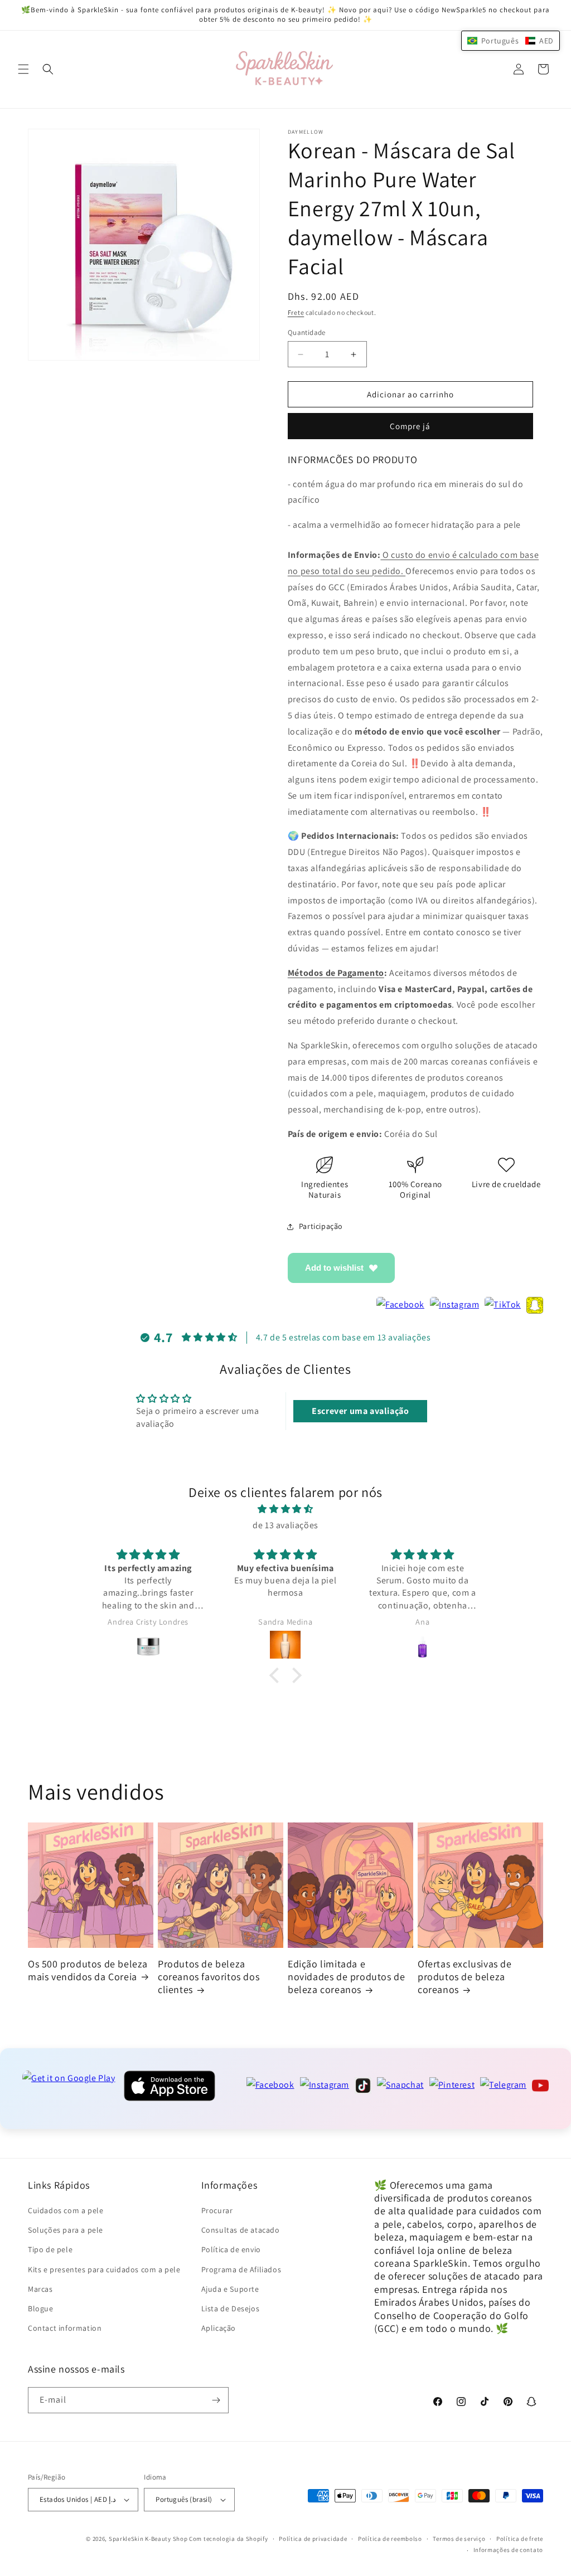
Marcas (40, 2289)
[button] (23, 69)
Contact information (65, 2328)
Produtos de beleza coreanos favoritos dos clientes (209, 1977)
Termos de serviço (459, 2539)
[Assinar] (216, 2400)
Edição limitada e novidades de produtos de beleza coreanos (346, 1977)
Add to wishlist (334, 1268)
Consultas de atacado (241, 2230)
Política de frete (520, 2539)
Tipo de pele (50, 2249)
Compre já (410, 426)
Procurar (217, 2210)
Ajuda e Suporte (230, 2289)
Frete (296, 312)
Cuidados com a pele (66, 2210)
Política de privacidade (313, 2539)
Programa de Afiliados (241, 2269)
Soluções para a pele (66, 2230)
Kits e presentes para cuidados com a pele (104, 2269)
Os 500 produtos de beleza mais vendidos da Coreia (88, 1970)
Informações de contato (508, 2550)
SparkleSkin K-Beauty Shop (148, 2539)
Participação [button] (321, 1226)
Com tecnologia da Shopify (229, 2539)
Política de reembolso (390, 2539)
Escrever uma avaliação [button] (360, 1411)
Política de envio (231, 2249)
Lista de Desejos (231, 2308)
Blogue (41, 2308)
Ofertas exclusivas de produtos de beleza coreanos (465, 1977)
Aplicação (219, 2328)
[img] (285, 1509)
